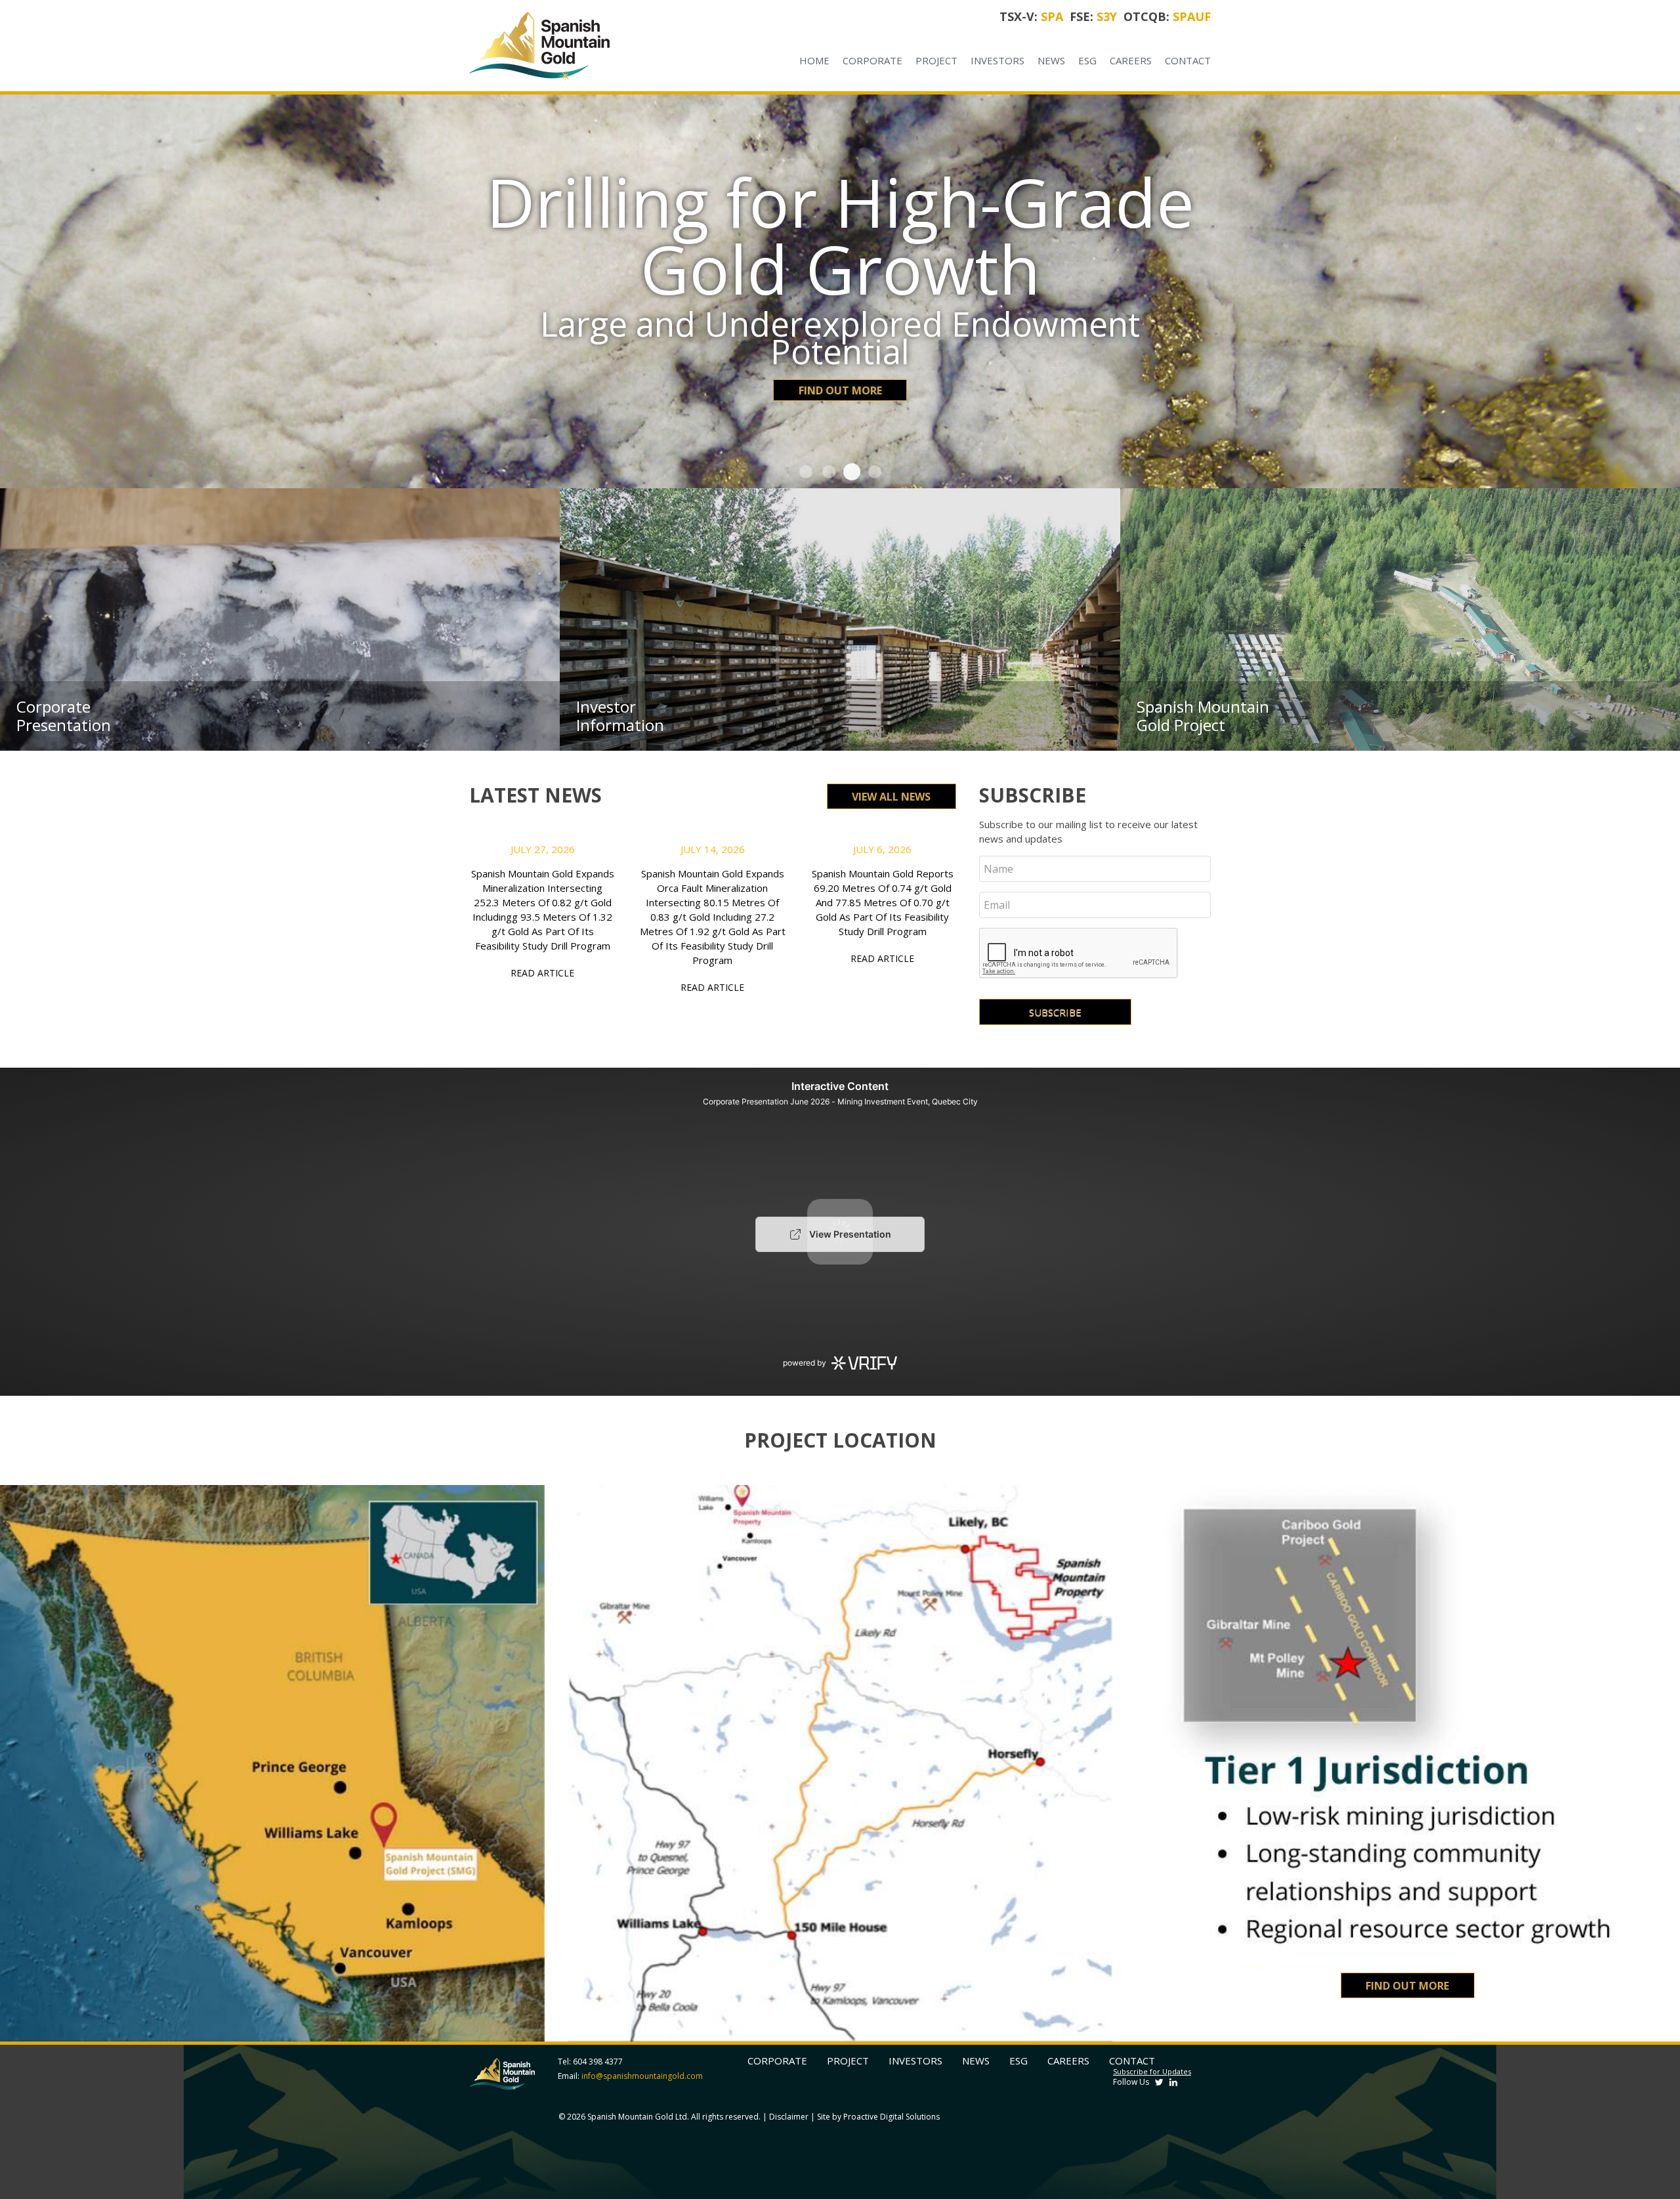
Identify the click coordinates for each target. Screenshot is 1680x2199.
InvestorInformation (620, 716)
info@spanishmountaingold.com (642, 2076)
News (1051, 60)
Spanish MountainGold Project (1203, 716)
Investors (997, 60)
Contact (1188, 60)
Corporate (872, 60)
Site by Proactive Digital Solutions (878, 2117)
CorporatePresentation (64, 716)
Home (814, 60)
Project (936, 60)
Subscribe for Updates (1152, 2071)
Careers (1131, 60)
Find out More (840, 323)
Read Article (542, 973)
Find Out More (1407, 1986)
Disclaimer (789, 2117)
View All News (891, 797)
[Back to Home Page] (580, 46)
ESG (1087, 60)
